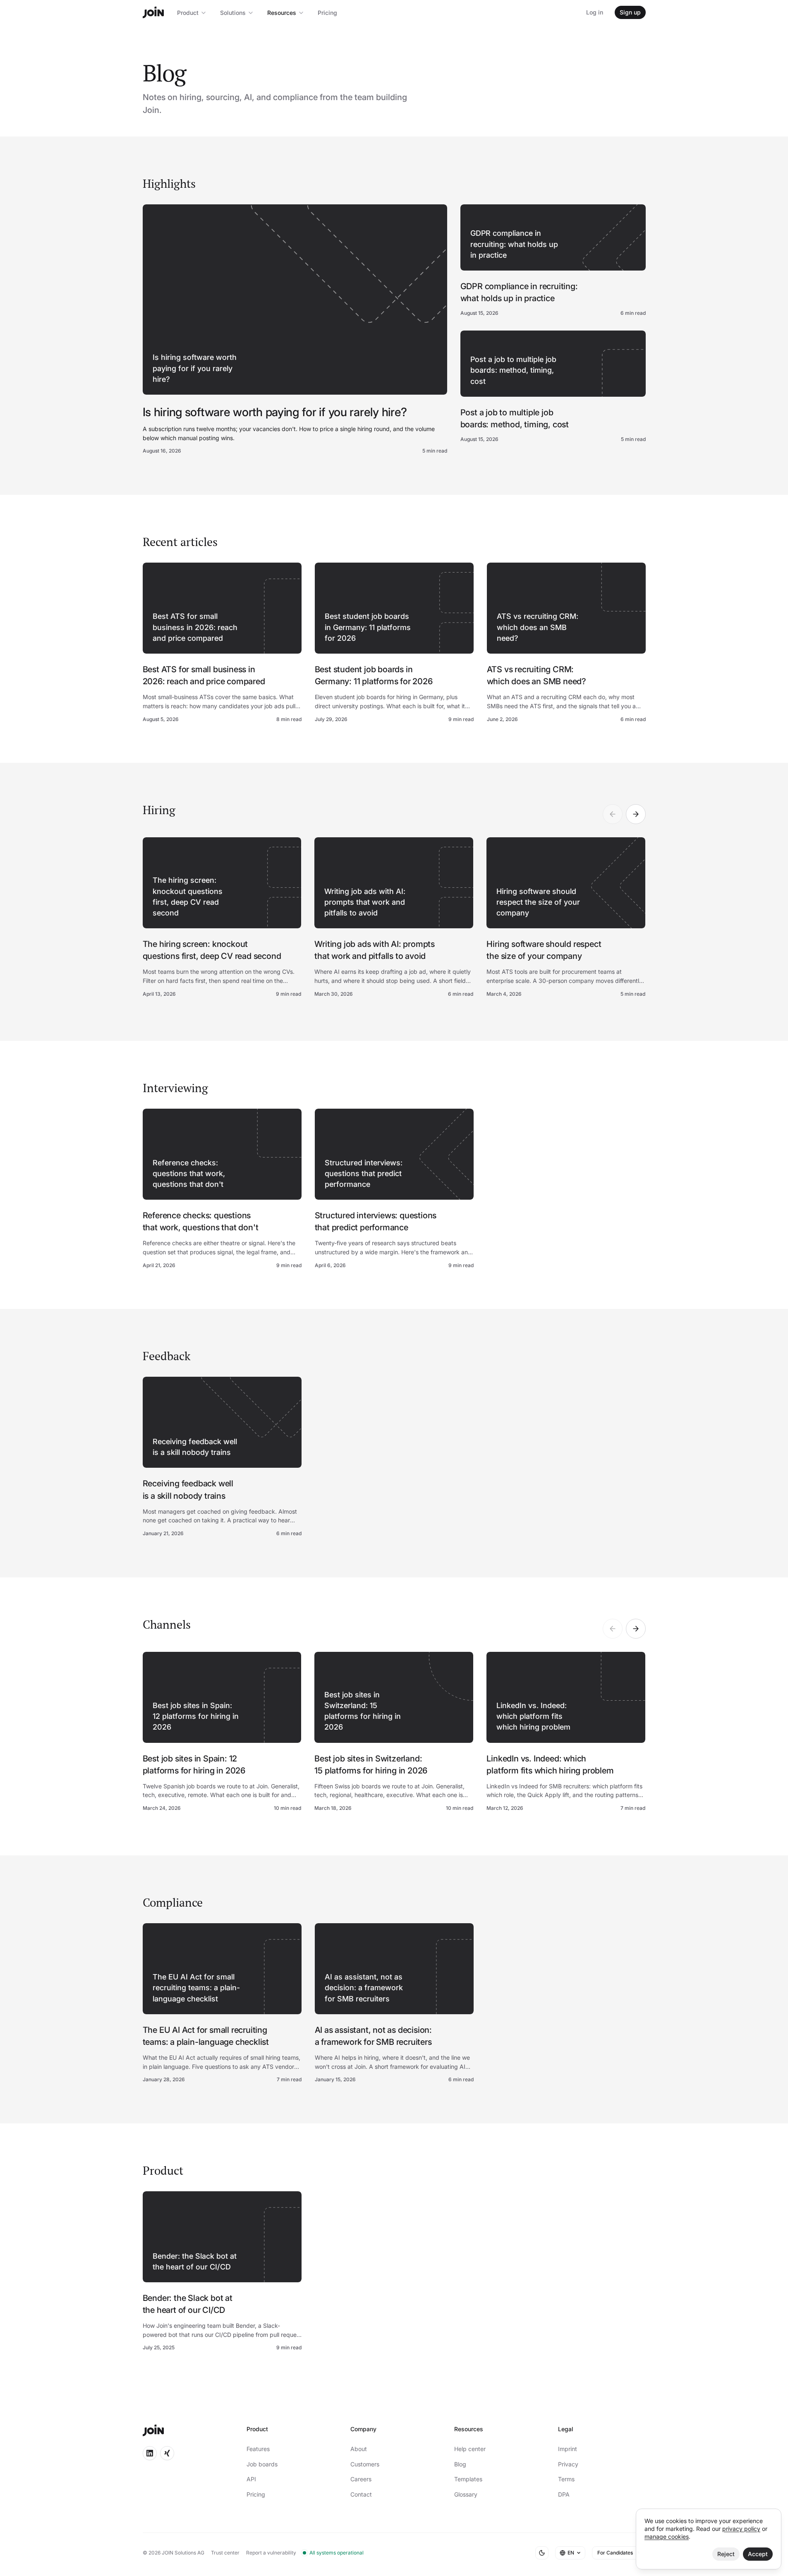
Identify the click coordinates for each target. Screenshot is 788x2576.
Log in (595, 12)
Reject (726, 2554)
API (251, 2479)
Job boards (262, 2464)
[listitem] (222, 918)
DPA (564, 2494)
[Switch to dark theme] (542, 2553)
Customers (365, 2464)
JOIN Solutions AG (183, 2553)
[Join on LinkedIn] (150, 2453)
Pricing (327, 13)
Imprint (568, 2449)
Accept (758, 2554)
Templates (468, 2479)
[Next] (636, 814)
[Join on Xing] (167, 2453)
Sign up (630, 12)
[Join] (153, 12)
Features (258, 2449)
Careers (361, 2479)
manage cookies (667, 2536)
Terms (566, 2479)
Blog (460, 2464)
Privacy (568, 2464)
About (359, 2449)
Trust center (225, 2553)
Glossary (466, 2494)
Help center (470, 2449)
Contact (361, 2494)
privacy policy (741, 2529)
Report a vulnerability (271, 2553)
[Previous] (613, 814)
